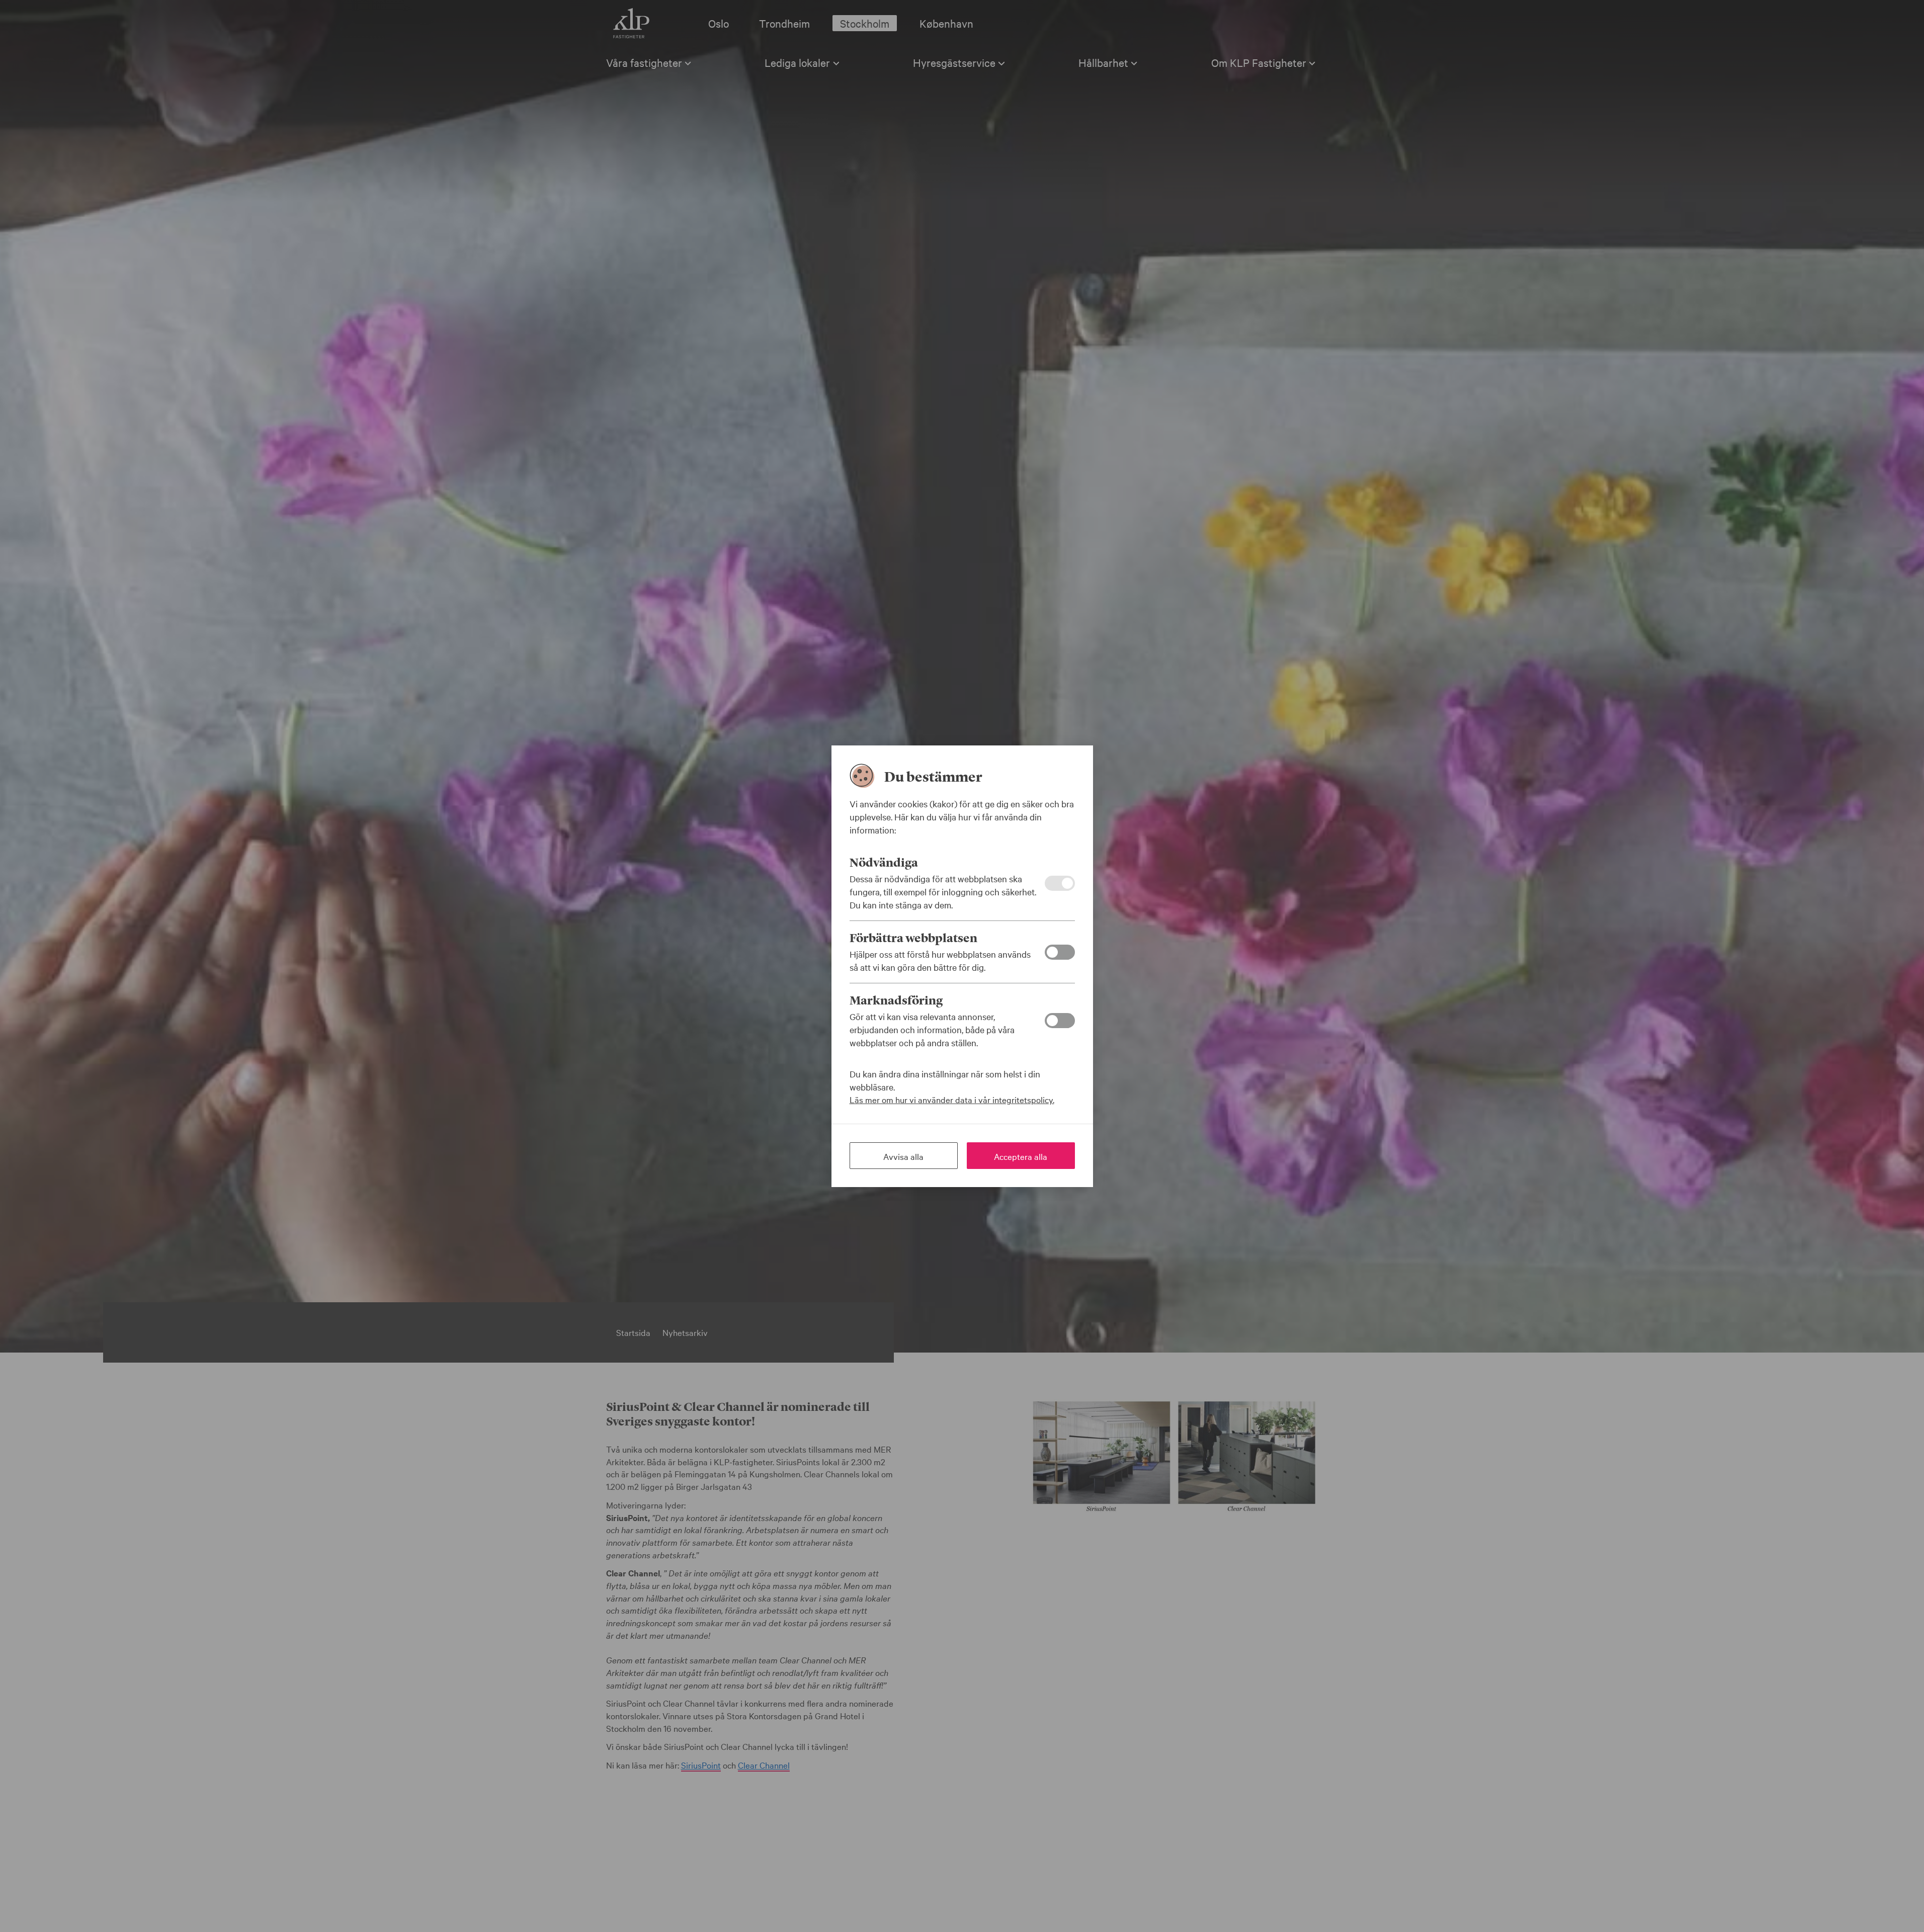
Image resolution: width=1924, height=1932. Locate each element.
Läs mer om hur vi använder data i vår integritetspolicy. (952, 1099)
